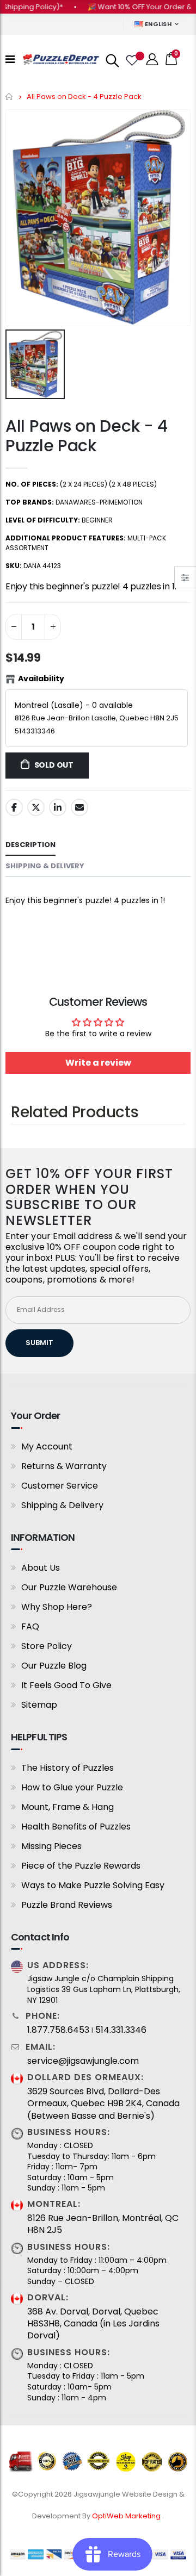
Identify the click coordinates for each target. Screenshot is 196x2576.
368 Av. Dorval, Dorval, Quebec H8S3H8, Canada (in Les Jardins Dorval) (93, 2324)
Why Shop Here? (57, 1607)
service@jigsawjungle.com (83, 2061)
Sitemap (39, 1705)
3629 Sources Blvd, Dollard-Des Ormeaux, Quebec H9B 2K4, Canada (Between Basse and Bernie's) (103, 2104)
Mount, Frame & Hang (68, 1807)
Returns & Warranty (64, 1466)
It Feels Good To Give (66, 1685)
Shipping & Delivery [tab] (45, 866)
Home (10, 97)
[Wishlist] (131, 59)
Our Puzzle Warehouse (69, 1587)
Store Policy (47, 1646)
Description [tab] (30, 845)
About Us (41, 1568)
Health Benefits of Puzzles (76, 1827)
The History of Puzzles (68, 1768)
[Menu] (10, 59)
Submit (39, 1343)
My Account (47, 1446)
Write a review (98, 1063)
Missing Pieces (51, 1846)
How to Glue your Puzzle (72, 1787)
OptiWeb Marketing (127, 2516)
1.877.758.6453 (58, 2030)
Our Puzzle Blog (54, 1666)
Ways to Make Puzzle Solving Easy (93, 1885)
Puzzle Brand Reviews (67, 1905)
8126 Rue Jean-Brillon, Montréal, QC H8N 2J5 (103, 2224)
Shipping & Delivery (62, 1505)
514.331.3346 (121, 2030)
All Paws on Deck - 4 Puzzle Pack (87, 436)
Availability (41, 679)
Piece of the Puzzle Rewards (81, 1866)
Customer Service (60, 1486)
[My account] (152, 60)
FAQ (30, 1626)
